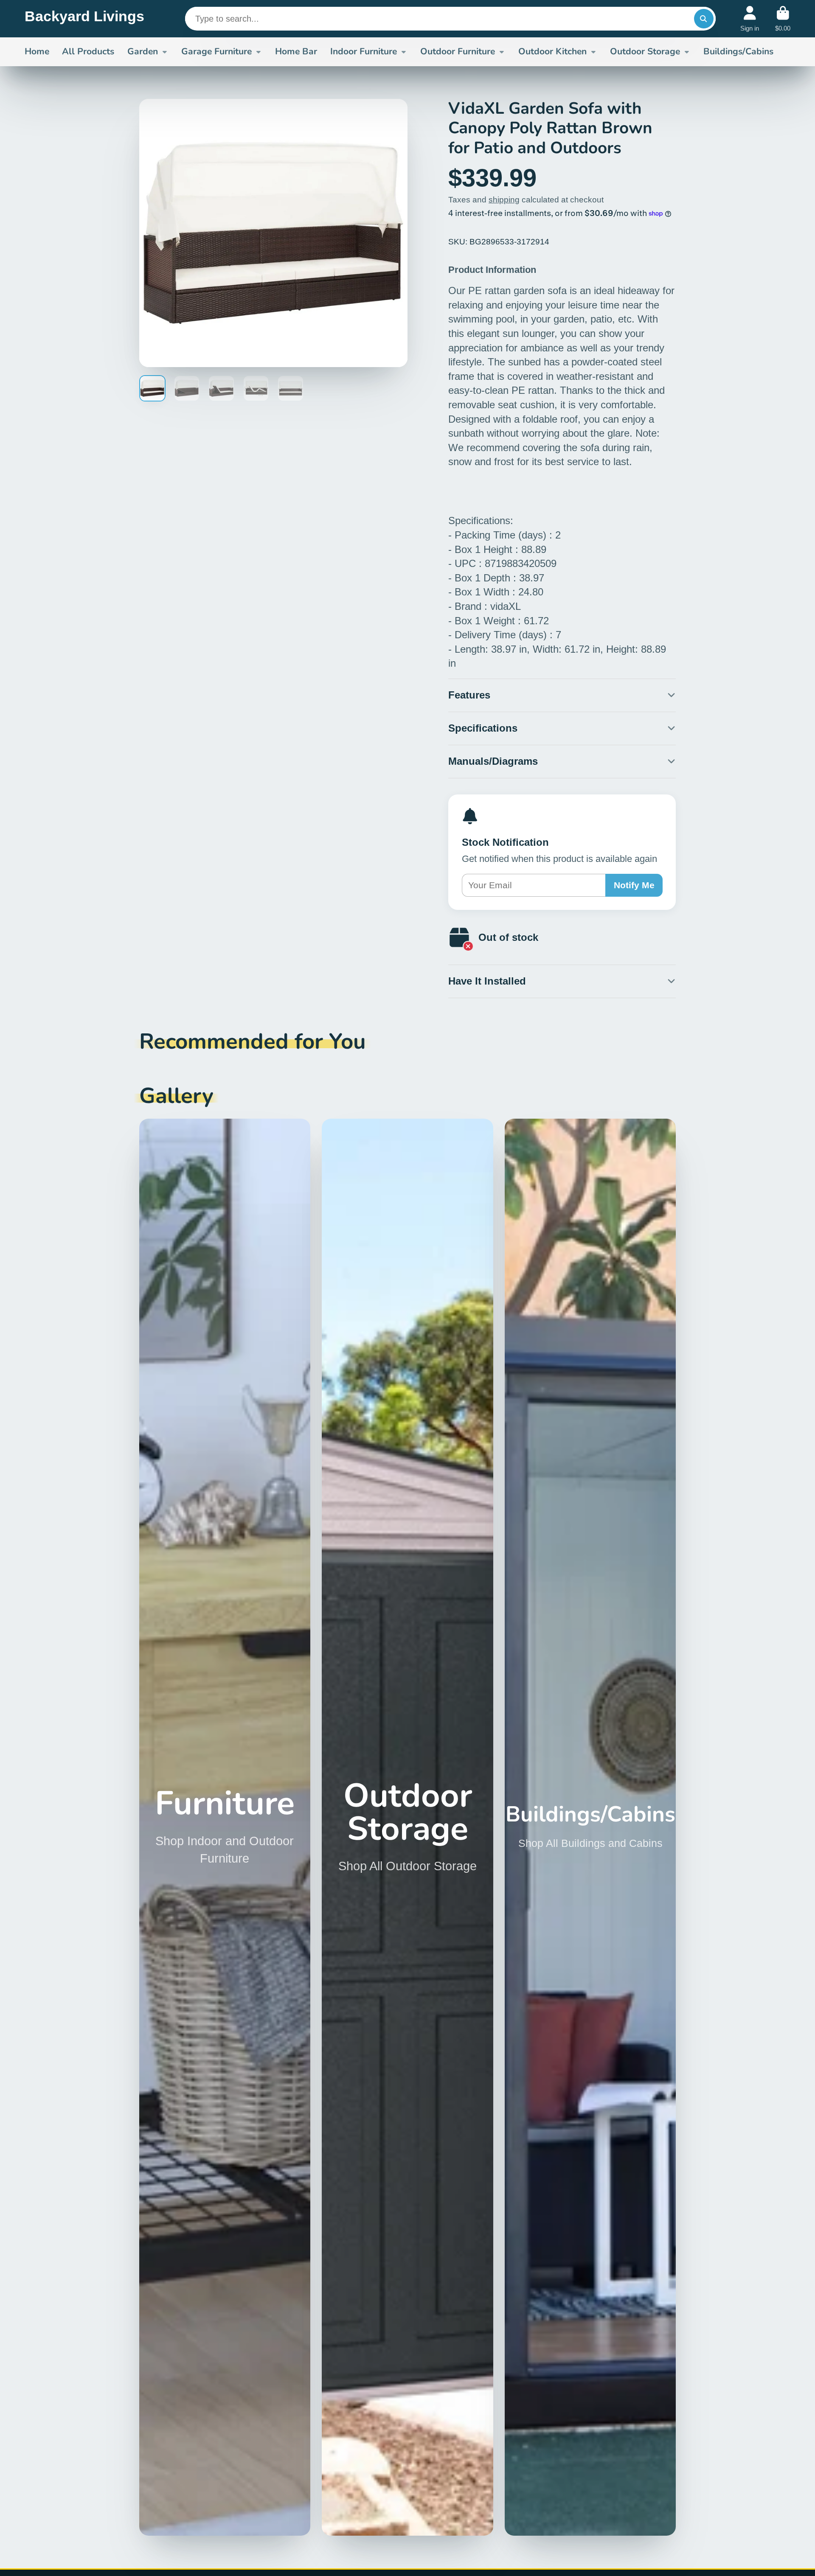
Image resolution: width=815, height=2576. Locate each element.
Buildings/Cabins (738, 51)
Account (750, 19)
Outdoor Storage (645, 51)
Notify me (634, 885)
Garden (143, 51)
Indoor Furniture (364, 51)
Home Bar (296, 51)
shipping (504, 200)
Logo (84, 19)
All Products (88, 51)
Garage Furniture (216, 51)
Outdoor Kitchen (552, 51)
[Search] (704, 19)
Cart (783, 19)
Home (37, 51)
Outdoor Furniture (458, 51)
